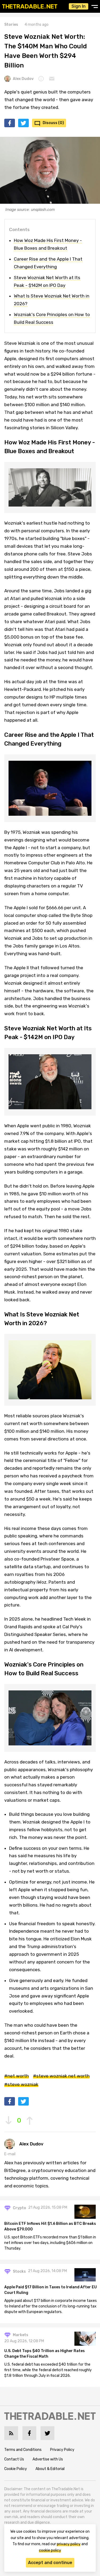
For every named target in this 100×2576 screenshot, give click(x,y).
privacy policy (69, 2544)
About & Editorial (50, 2469)
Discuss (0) (53, 123)
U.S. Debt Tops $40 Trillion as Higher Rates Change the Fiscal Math (45, 2354)
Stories (11, 25)
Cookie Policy (16, 2469)
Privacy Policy (62, 2450)
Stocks (19, 2271)
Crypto (19, 2208)
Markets (21, 2335)
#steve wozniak (21, 2084)
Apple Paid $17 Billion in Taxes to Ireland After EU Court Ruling (51, 2290)
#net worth (17, 2076)
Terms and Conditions (23, 2450)
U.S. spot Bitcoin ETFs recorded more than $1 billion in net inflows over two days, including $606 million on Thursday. (50, 2243)
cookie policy (50, 2550)
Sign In (79, 6)
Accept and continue (50, 2563)
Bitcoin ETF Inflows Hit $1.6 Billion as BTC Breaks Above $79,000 (50, 2226)
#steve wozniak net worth (61, 2076)
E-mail (10, 2154)
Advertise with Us (48, 2459)
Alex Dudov (23, 79)
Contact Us (14, 2459)
